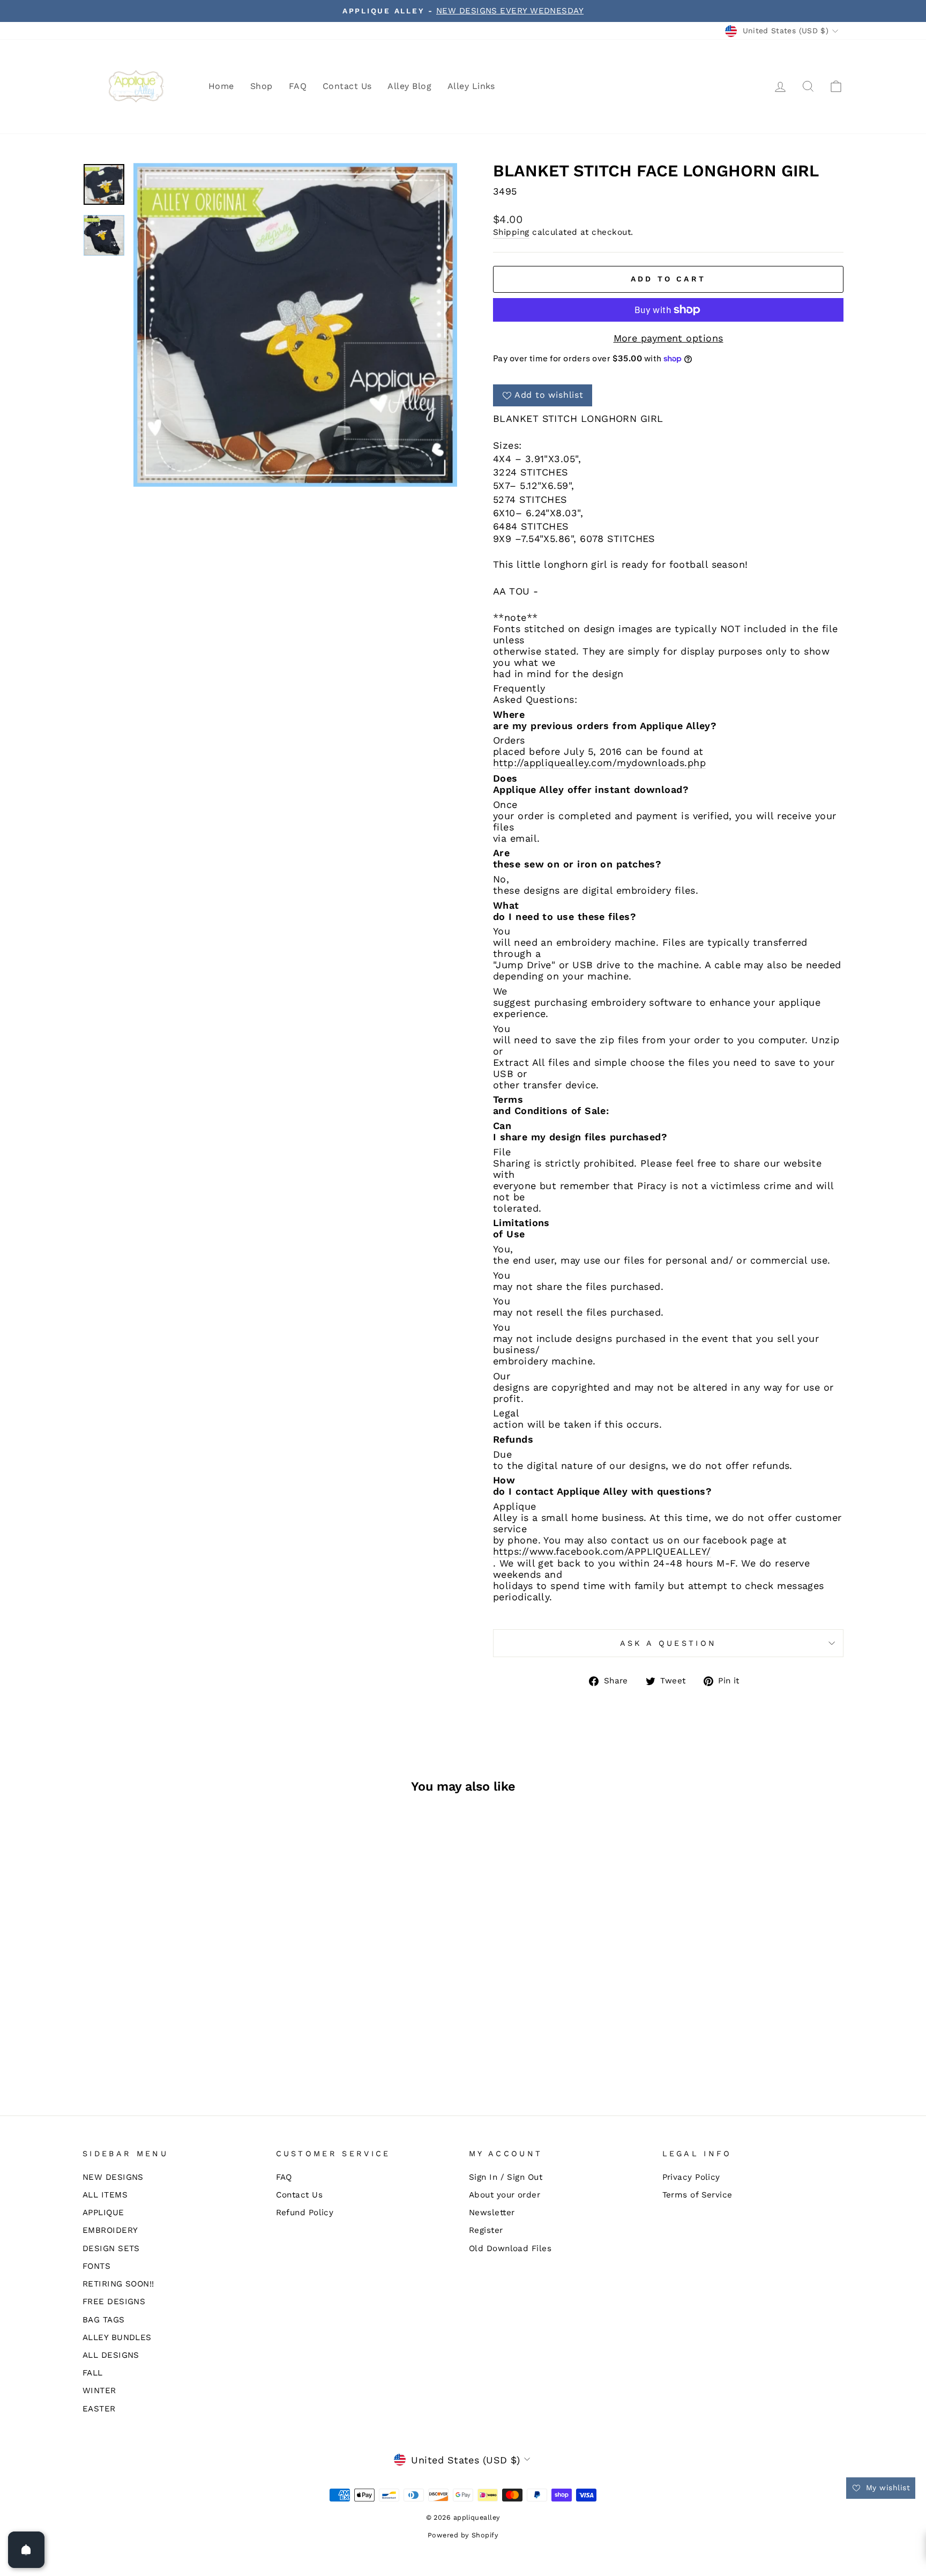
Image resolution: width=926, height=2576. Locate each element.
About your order (505, 2195)
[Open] (26, 2550)
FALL (93, 2373)
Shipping (511, 232)
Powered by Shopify (463, 2535)
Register (486, 2230)
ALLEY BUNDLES (117, 2337)
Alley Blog (409, 86)
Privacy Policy (691, 2177)
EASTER (99, 2409)
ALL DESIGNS (111, 2355)
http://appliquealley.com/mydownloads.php (599, 763)
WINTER (99, 2391)
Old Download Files (510, 2248)
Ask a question (668, 1643)
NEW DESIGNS (113, 2177)
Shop (262, 86)
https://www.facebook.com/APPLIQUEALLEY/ (602, 1551)
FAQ (298, 86)
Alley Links (471, 86)
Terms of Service (697, 2195)
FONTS (96, 2266)
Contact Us (347, 86)
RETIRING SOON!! (118, 2284)
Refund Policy (305, 2213)
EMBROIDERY (110, 2230)
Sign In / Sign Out (506, 2177)
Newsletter (492, 2213)
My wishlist (887, 2488)
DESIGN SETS (111, 2248)
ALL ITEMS (105, 2195)
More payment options (669, 338)
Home (221, 86)
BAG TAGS (104, 2320)
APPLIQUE (103, 2213)
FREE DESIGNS (114, 2302)
